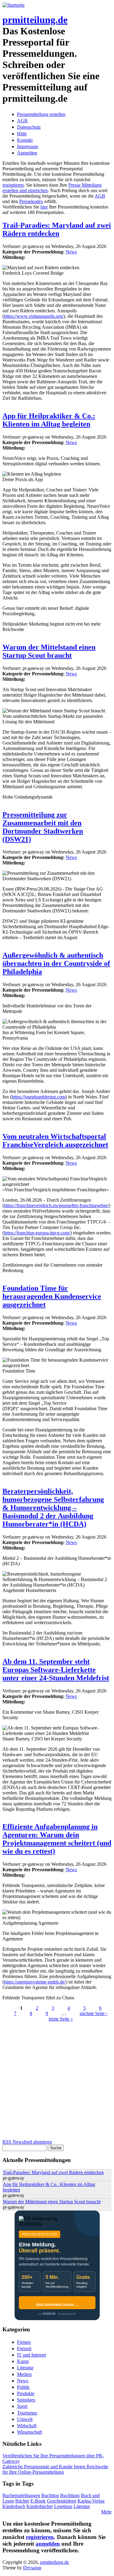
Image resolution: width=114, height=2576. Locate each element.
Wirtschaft (27, 2426)
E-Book (38, 2501)
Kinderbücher (40, 2506)
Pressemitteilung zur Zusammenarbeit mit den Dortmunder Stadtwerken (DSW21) (43, 827)
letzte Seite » (61, 2019)
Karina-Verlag (91, 2501)
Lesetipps (63, 2506)
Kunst (23, 2361)
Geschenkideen (62, 2501)
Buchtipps (70, 2495)
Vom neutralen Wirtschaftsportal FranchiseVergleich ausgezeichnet (55, 1140)
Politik (23, 2387)
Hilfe (22, 134)
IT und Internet (31, 2355)
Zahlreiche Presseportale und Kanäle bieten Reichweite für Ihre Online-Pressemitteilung (55, 2469)
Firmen (24, 2342)
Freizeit (24, 2349)
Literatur (25, 2368)
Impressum (28, 146)
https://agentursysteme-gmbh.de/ (35, 1982)
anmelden (48, 2544)
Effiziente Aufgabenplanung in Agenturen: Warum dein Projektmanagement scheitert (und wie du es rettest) (57, 1839)
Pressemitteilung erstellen (41, 114)
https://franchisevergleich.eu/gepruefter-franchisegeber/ (56, 1205)
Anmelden (27, 153)
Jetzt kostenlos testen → (57, 2305)
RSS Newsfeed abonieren (27, 2142)
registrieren (13, 185)
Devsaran (32, 2568)
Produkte (26, 2393)
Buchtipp (50, 2495)
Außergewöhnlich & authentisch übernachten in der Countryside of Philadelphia (56, 963)
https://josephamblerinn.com (38, 1097)
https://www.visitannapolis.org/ (34, 316)
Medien (24, 2374)
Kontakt (25, 140)
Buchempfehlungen (21, 2495)
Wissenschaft (29, 2432)
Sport (22, 2406)
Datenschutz (29, 127)
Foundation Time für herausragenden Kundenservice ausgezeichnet (52, 1296)
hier (44, 207)
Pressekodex (31, 201)
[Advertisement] (57, 2082)
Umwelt (25, 2419)
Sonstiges (26, 2400)
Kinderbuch (14, 2506)
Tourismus (27, 2413)
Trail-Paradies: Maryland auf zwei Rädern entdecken (57, 229)
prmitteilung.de (35, 20)
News (71, 252)
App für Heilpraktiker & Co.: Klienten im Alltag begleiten (49, 420)
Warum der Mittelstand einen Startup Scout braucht (49, 651)
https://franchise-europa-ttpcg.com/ (37, 1233)
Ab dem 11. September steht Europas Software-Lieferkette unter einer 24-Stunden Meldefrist (56, 1670)
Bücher (22, 2501)
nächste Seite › (93, 2013)
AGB (22, 121)
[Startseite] (14, 5)
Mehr (106, 2512)
